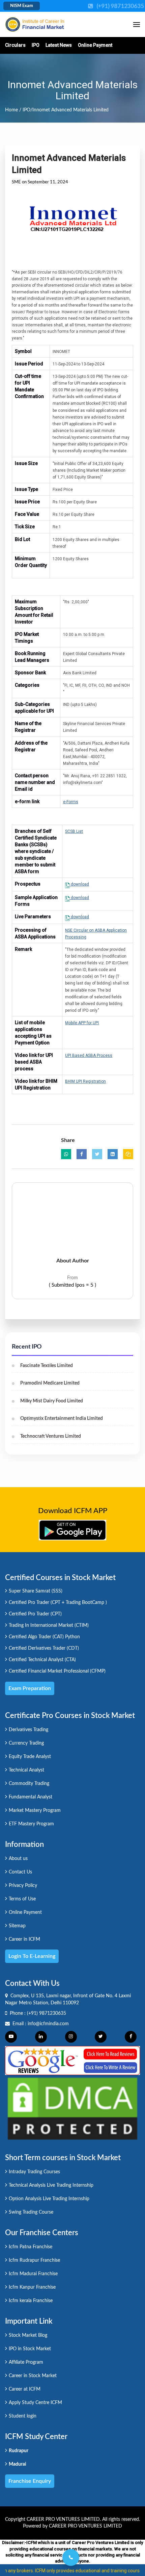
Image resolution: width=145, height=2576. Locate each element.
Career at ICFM (25, 2389)
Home (11, 110)
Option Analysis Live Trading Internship (49, 2199)
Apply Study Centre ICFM (35, 2403)
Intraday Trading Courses (34, 2172)
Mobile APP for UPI (82, 1023)
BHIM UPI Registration (85, 1081)
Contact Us (20, 1872)
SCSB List (74, 831)
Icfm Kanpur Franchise (32, 2287)
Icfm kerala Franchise (31, 2301)
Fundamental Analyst (31, 1797)
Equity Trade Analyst (30, 1757)
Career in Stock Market (33, 2376)
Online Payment (95, 45)
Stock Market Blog (28, 2335)
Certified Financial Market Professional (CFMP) (57, 1671)
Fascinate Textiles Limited (47, 1366)
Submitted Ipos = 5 (72, 1285)
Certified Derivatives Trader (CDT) (44, 1648)
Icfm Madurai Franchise (33, 2274)
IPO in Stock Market (30, 2349)
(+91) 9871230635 (47, 2013)
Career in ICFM (24, 1939)
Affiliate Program (26, 2362)
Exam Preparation (30, 1688)
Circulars (15, 45)
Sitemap (17, 1926)
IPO (36, 45)
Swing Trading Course (31, 2212)
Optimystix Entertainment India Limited (62, 1419)
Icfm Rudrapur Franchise (34, 2260)
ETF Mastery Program (31, 1824)
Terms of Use (22, 1899)
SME (16, 182)
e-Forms (71, 802)
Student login (23, 2416)
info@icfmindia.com (48, 2024)
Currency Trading (26, 1743)
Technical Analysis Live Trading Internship (51, 2185)
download (79, 884)
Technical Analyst (26, 1770)
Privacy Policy (23, 1886)
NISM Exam (22, 6)
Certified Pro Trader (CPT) (35, 1614)
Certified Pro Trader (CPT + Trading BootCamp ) (58, 1603)
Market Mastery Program (35, 1811)
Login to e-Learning (32, 1956)
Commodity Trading (29, 1784)
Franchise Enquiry (30, 2481)
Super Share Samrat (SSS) (36, 1591)
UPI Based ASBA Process (89, 1056)
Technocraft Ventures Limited (51, 1436)
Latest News (59, 45)
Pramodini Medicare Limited (50, 1383)
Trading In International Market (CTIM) (49, 1625)
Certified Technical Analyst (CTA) (42, 1660)
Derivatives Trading (28, 1730)
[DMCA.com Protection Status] (72, 2108)
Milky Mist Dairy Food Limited (52, 1401)
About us (18, 1859)
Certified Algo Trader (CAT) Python (44, 1637)
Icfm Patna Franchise (31, 2247)
